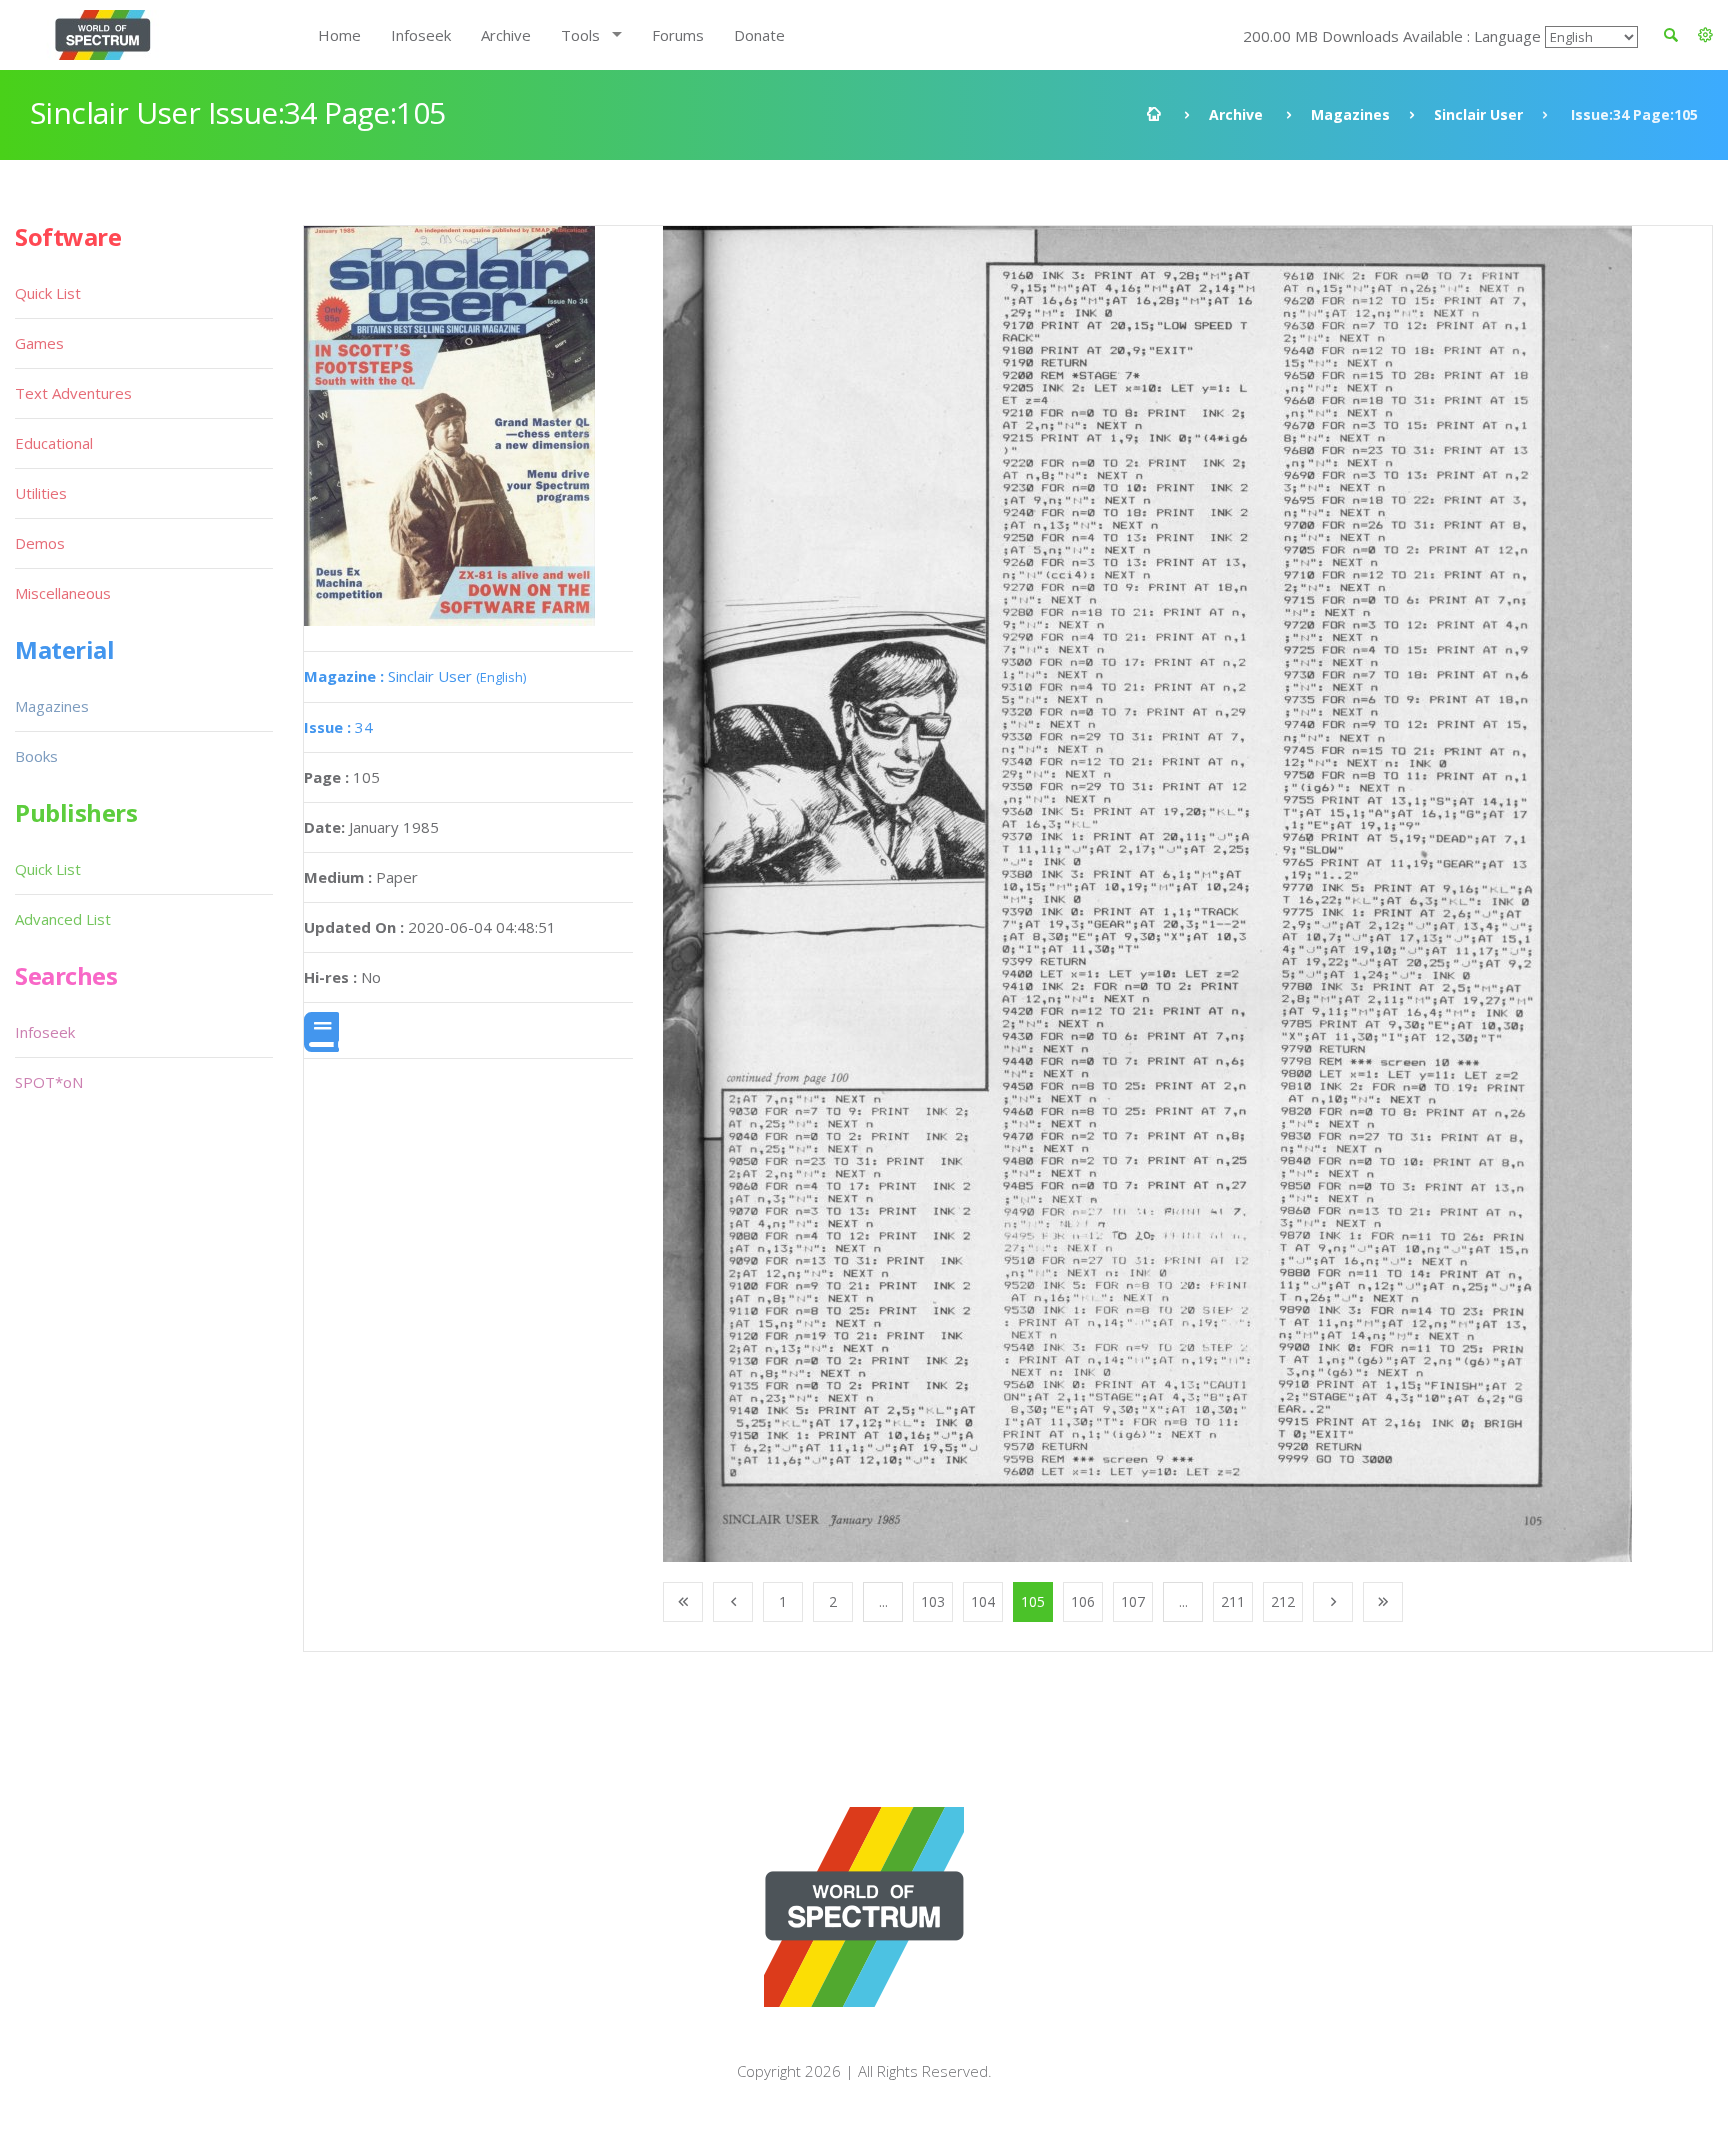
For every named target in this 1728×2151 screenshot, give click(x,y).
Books (36, 756)
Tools (580, 35)
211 (1233, 1601)
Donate (759, 35)
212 (1283, 1601)
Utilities (41, 493)
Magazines (1350, 114)
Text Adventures (73, 393)
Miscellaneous (63, 593)
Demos (40, 543)
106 (1083, 1601)
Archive (506, 35)
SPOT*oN (49, 1082)
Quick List (48, 293)
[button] (1705, 35)
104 (983, 1601)
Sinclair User (1478, 114)
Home (339, 35)
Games (39, 343)
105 (1033, 1601)
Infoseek (421, 35)
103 (933, 1601)
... (883, 1601)
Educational (54, 443)
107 (1133, 1601)
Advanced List (63, 919)
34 (338, 727)
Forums (678, 35)
